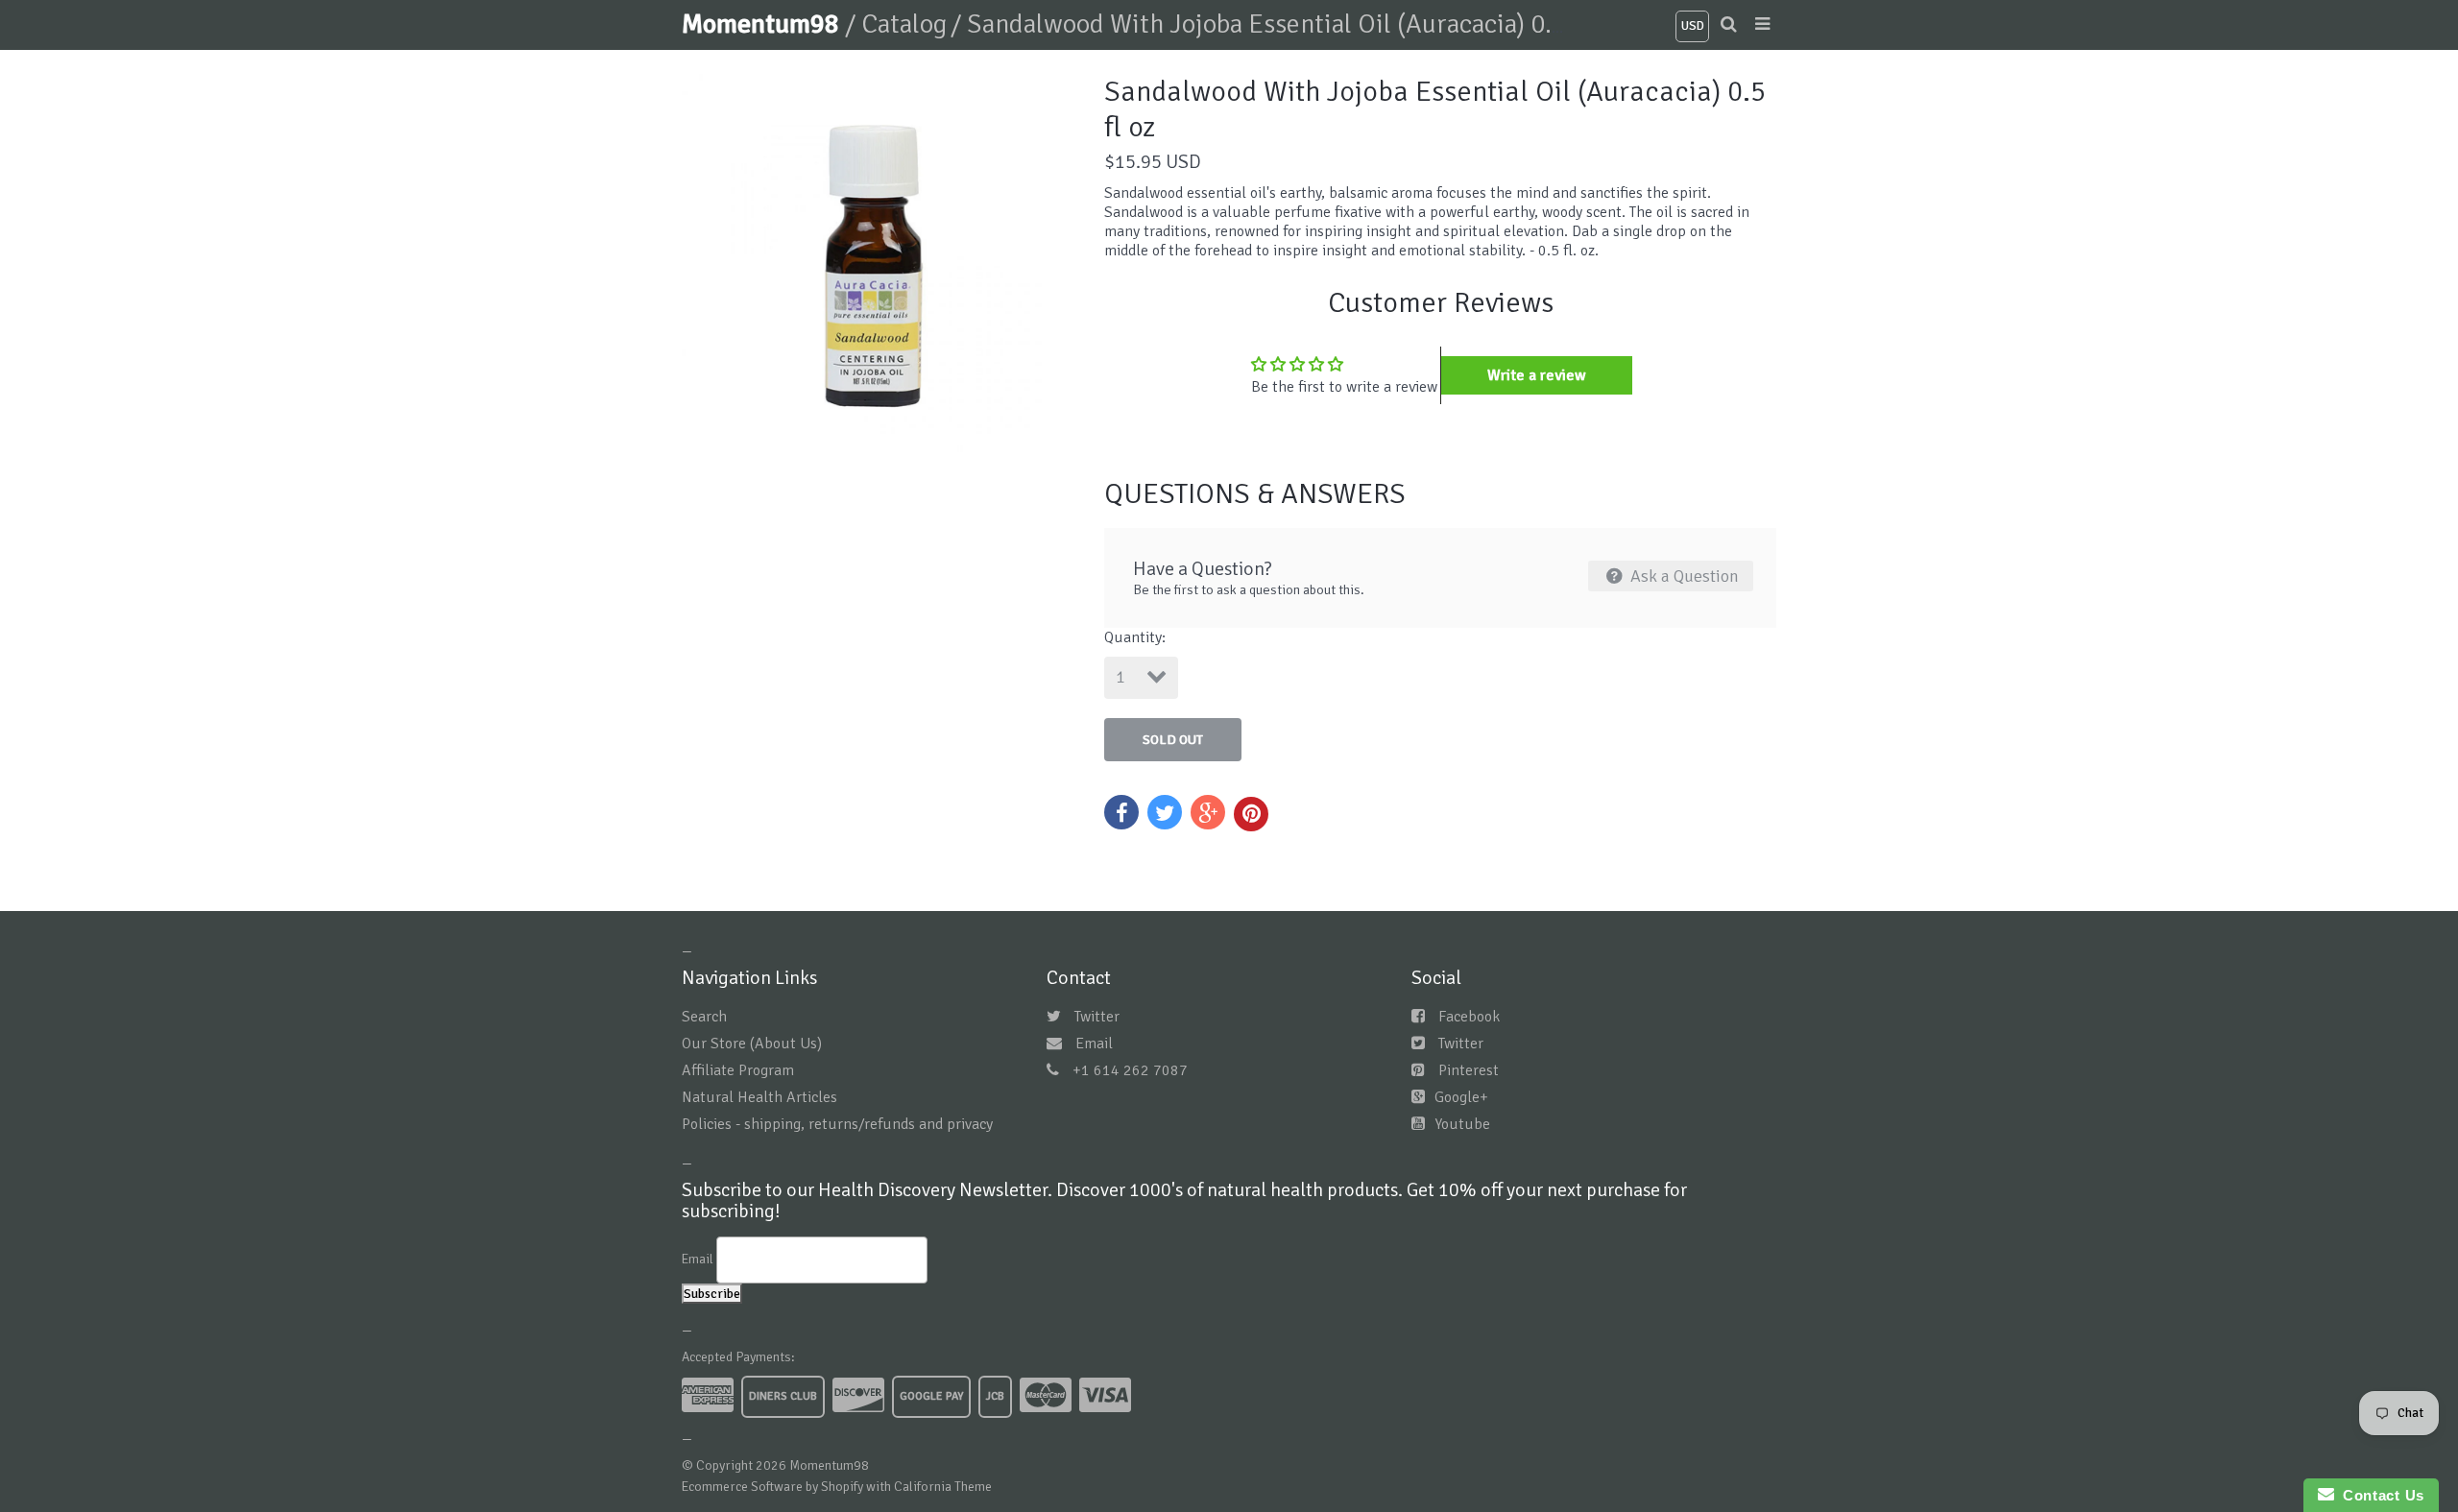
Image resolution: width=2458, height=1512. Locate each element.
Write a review (1537, 375)
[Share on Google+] (1208, 812)
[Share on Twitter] (1165, 812)
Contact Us (2379, 1495)
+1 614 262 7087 (1130, 1070)
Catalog (904, 24)
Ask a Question (1683, 576)
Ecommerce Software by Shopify (772, 1487)
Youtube (1462, 1124)
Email (1094, 1044)
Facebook (1469, 1017)
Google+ (1461, 1097)
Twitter (1097, 1017)
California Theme (943, 1487)
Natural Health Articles (759, 1097)
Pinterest (1469, 1070)
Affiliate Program (738, 1070)
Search (704, 1017)
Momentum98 (763, 24)
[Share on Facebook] (1121, 812)
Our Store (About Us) (752, 1044)
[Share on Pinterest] (1251, 814)
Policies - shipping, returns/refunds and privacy (837, 1124)
